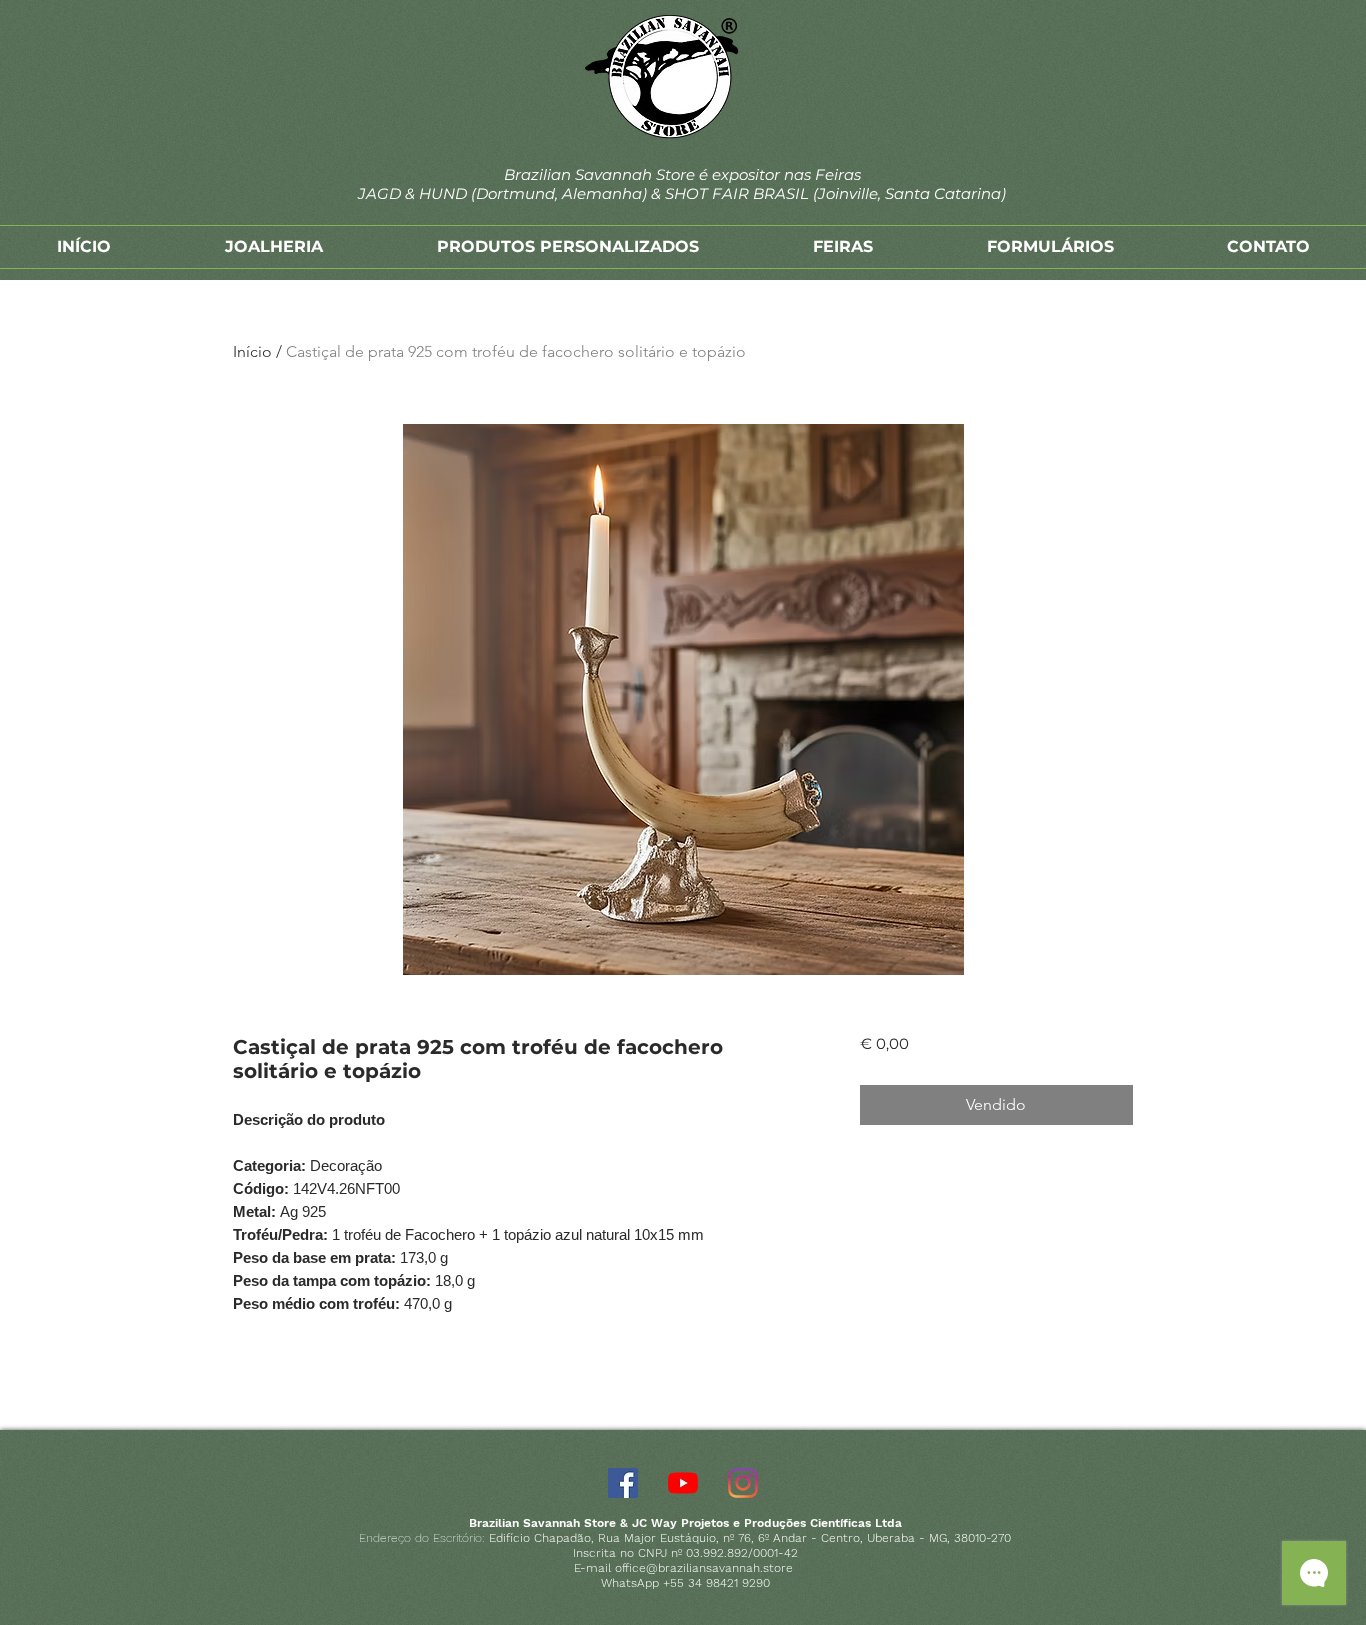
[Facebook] (623, 1483)
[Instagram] (743, 1483)
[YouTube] (683, 1483)
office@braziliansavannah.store (704, 1568)
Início (252, 351)
